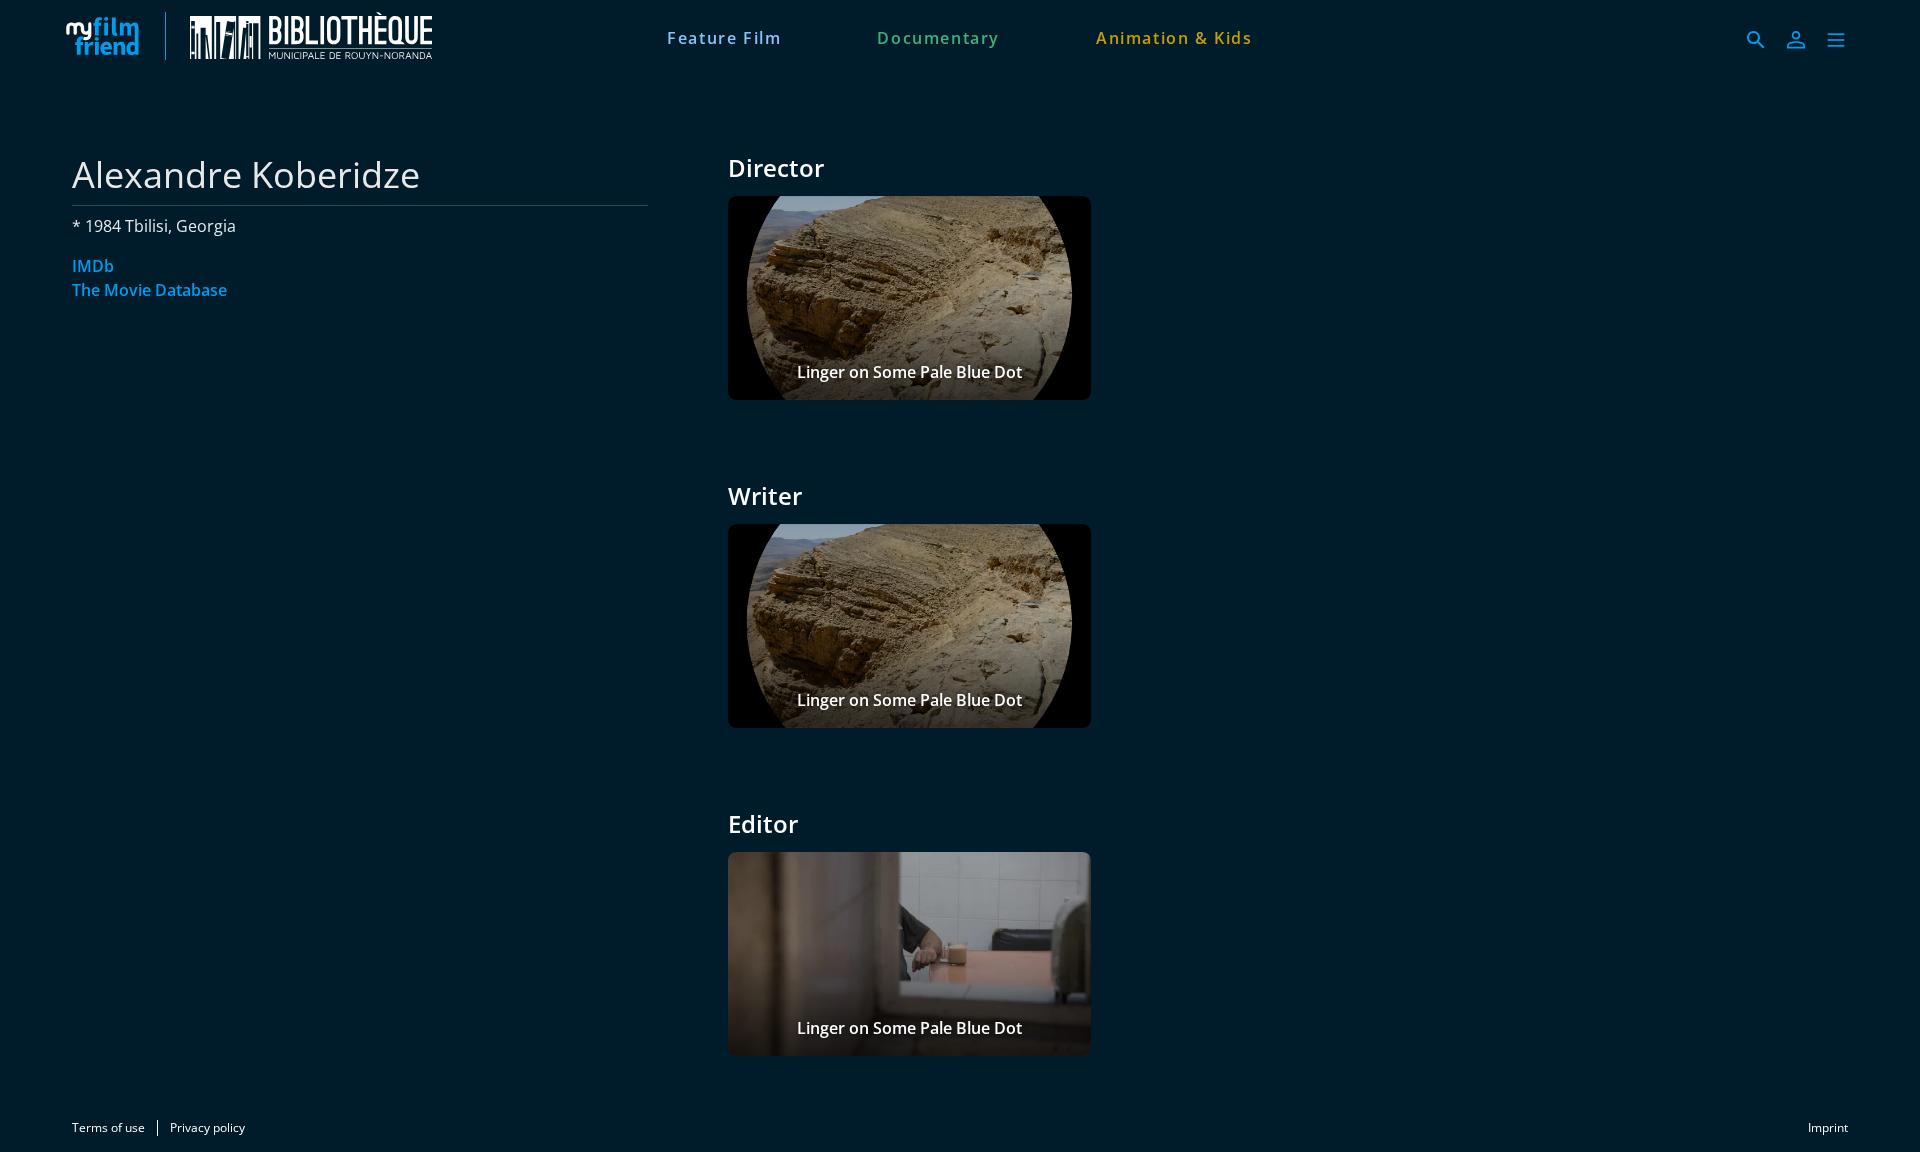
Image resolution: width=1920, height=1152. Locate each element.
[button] (1836, 40)
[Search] (1756, 40)
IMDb (93, 266)
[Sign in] (1796, 40)
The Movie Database (149, 290)
